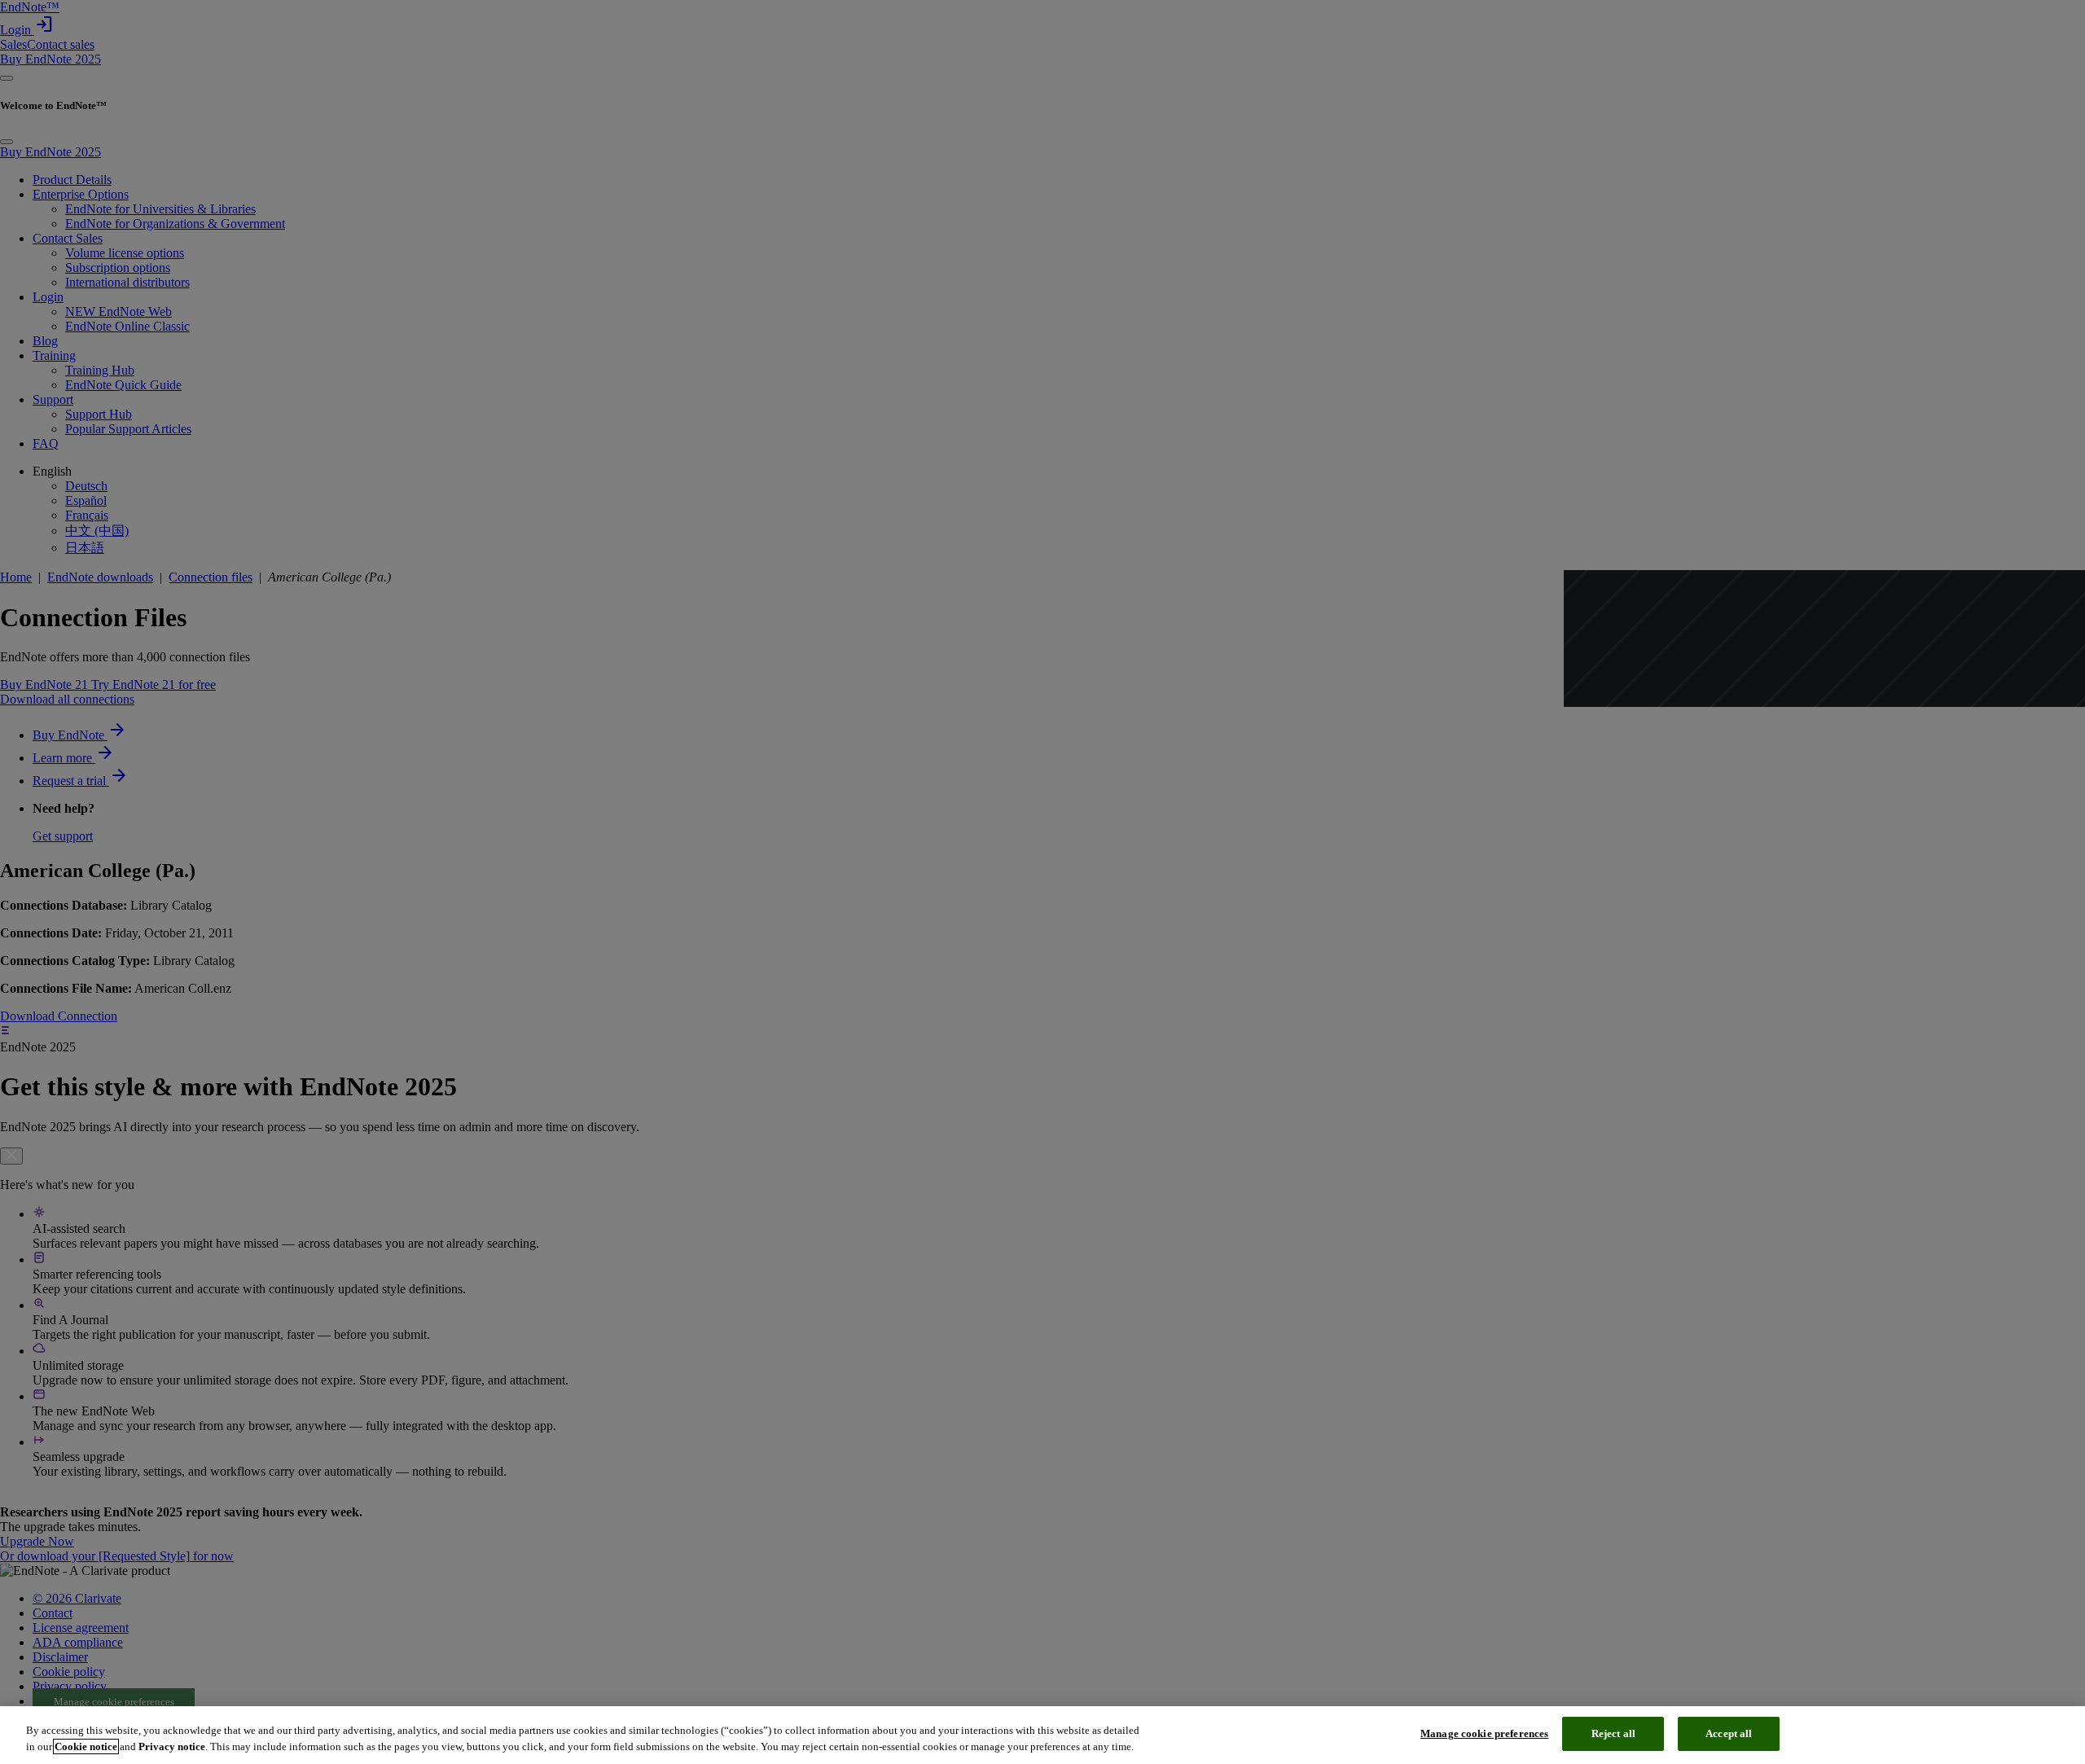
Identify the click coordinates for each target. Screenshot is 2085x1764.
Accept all (1729, 1733)
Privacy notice (172, 1746)
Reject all (1613, 1733)
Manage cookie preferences (1484, 1733)
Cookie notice (86, 1746)
